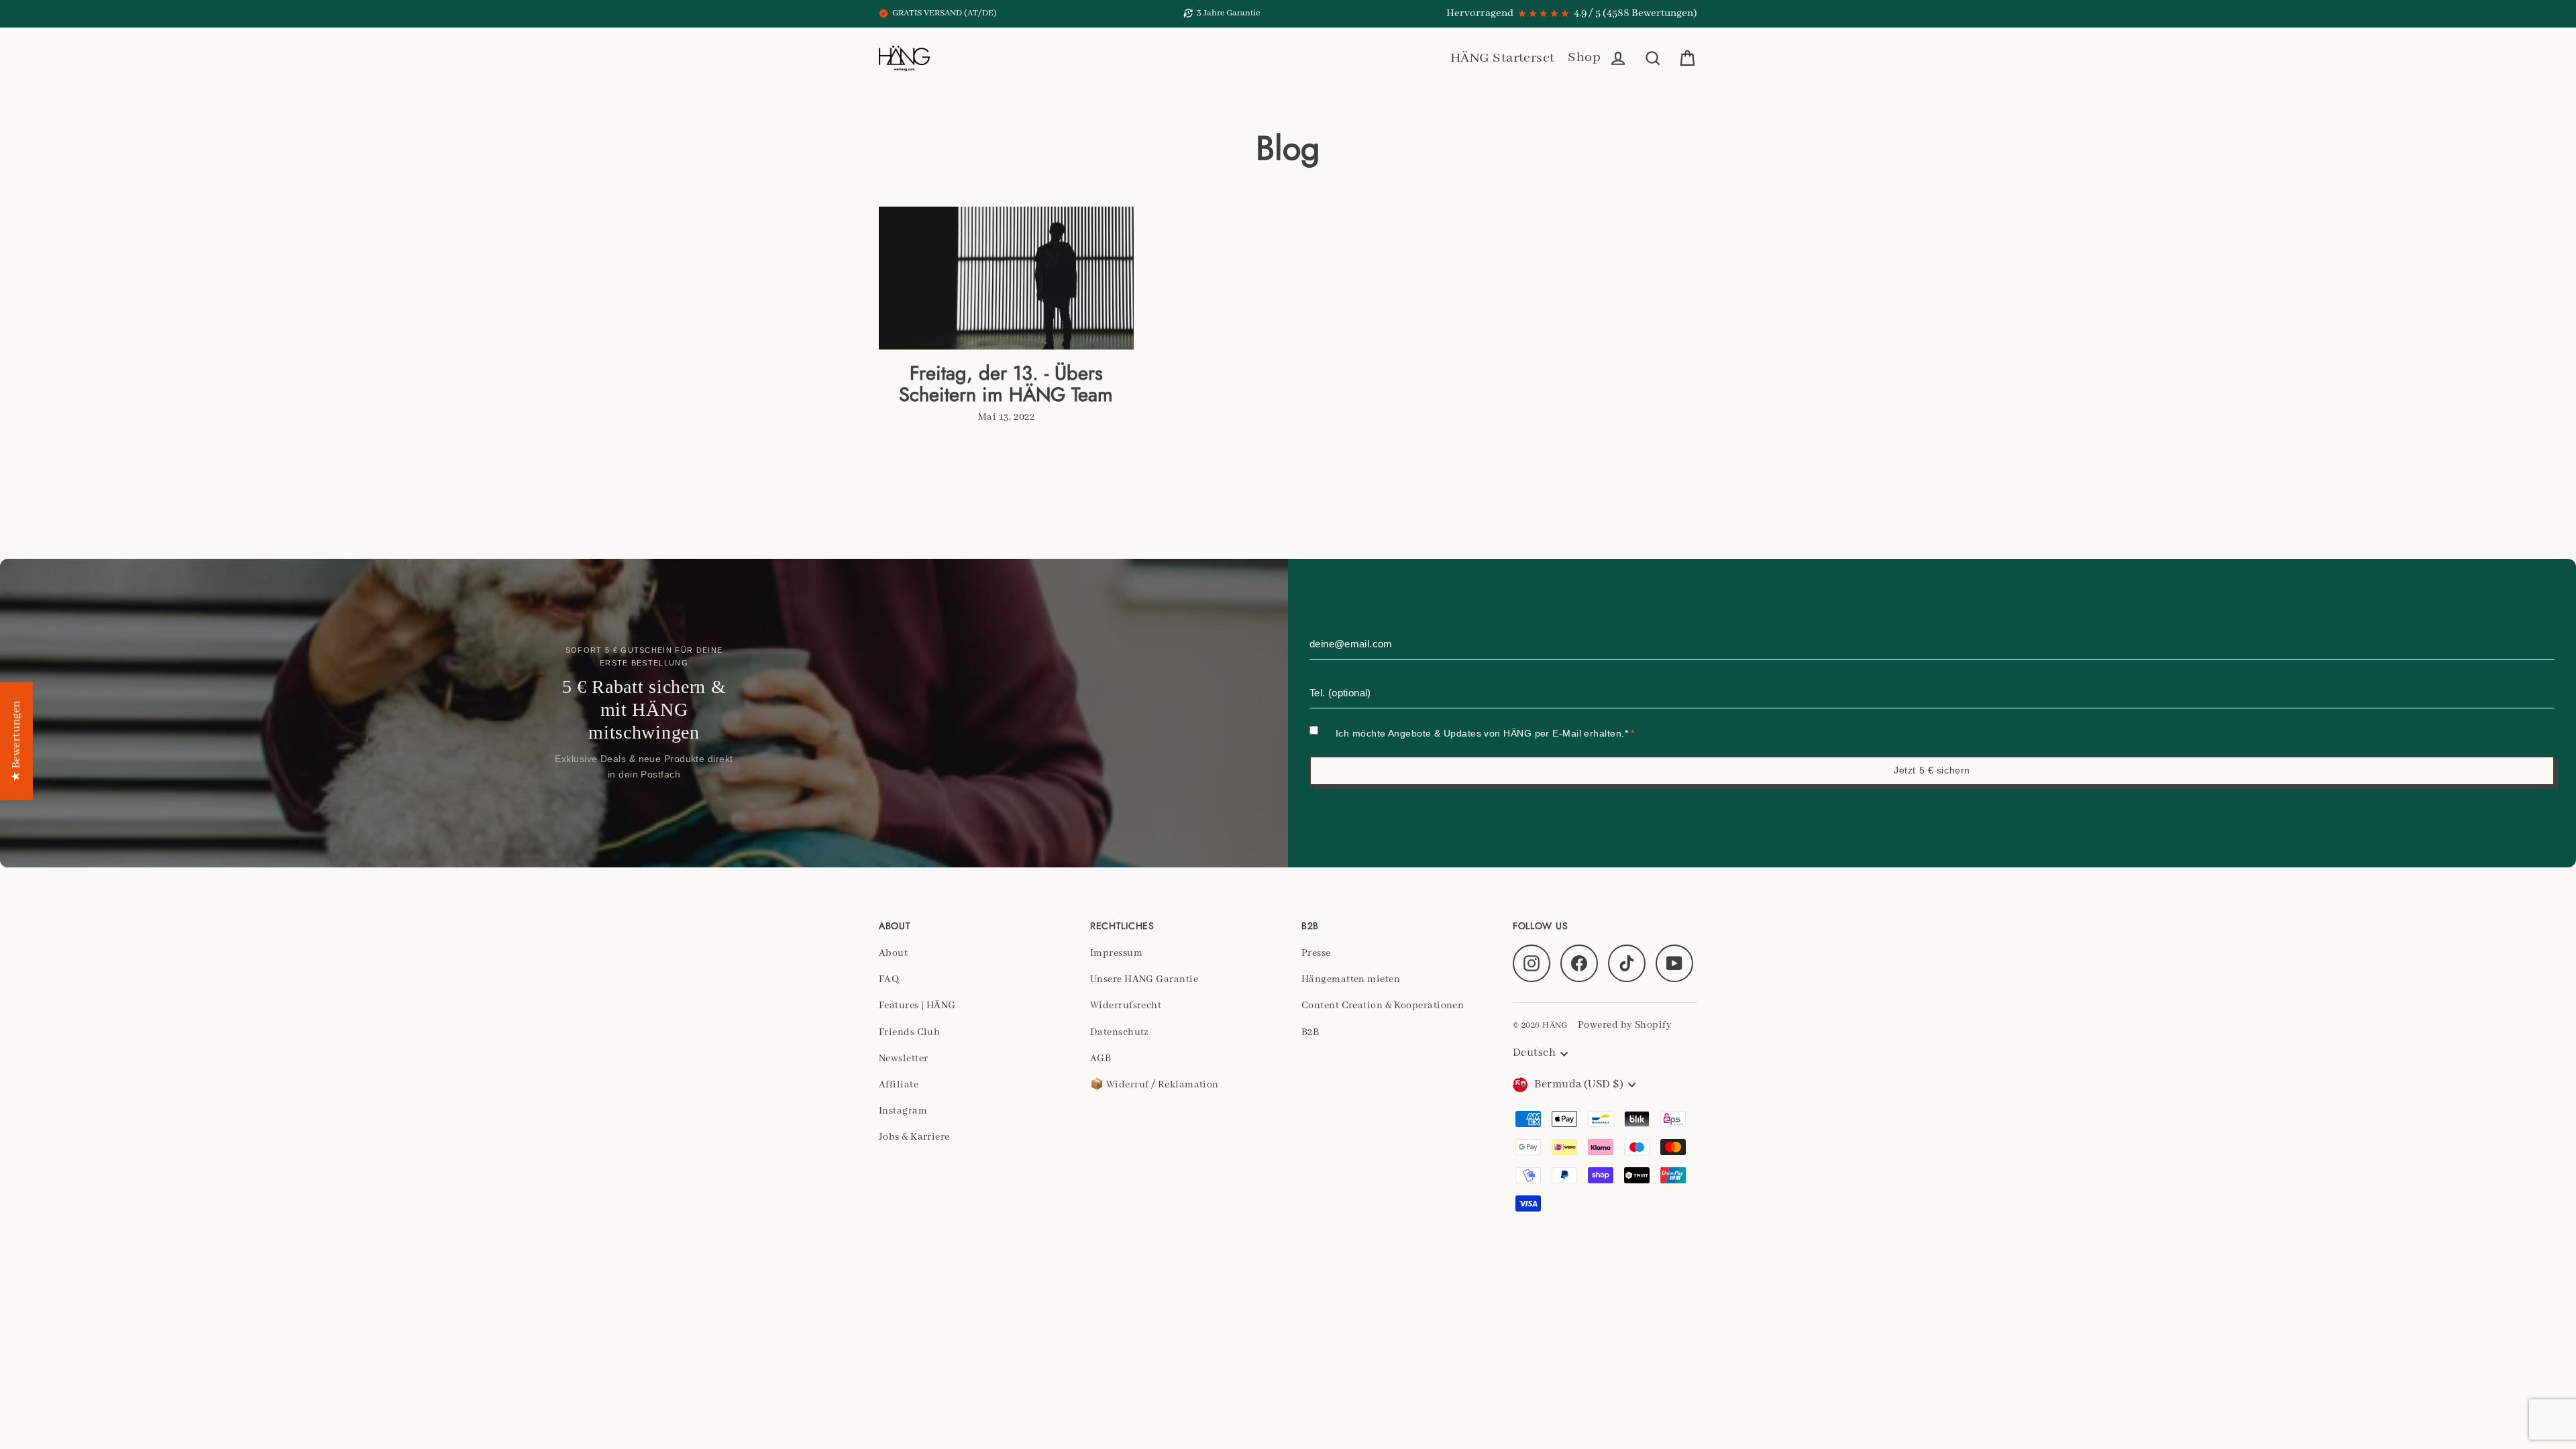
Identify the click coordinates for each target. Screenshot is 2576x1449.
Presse (1316, 953)
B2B (1310, 1032)
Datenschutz (1120, 1032)
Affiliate (899, 1085)
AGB (1101, 1059)
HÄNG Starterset (1503, 58)
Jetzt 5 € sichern (1932, 770)
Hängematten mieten (1351, 979)
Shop (1584, 57)
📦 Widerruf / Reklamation (1155, 1085)
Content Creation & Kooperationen (1383, 1006)
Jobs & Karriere (914, 1137)
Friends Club (909, 1032)
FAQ (889, 979)
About (893, 953)
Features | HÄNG (917, 1006)
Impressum (1116, 953)
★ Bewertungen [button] (16, 741)
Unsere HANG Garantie (1144, 979)
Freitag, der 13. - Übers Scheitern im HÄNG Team (1006, 384)
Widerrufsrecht (1126, 1006)
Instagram (903, 1111)
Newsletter (904, 1059)
